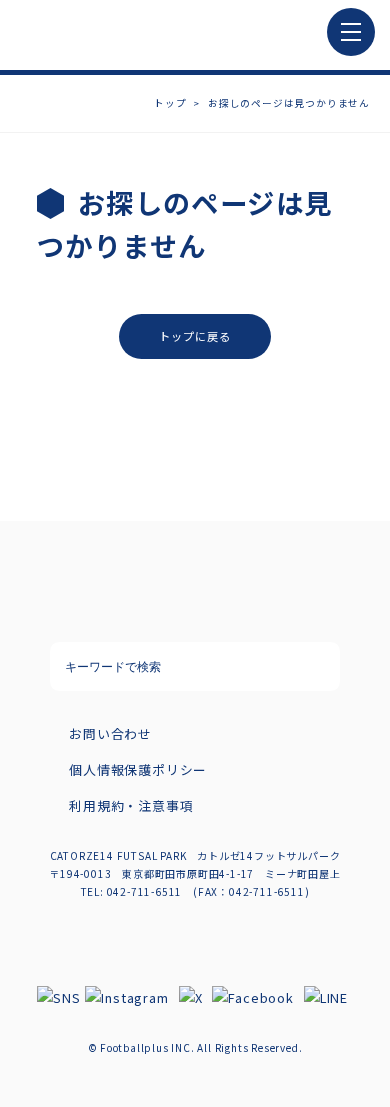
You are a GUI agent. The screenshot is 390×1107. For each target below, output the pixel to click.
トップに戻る (195, 336)
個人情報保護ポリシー (138, 769)
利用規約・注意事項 (131, 805)
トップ (170, 103)
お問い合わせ (110, 733)
